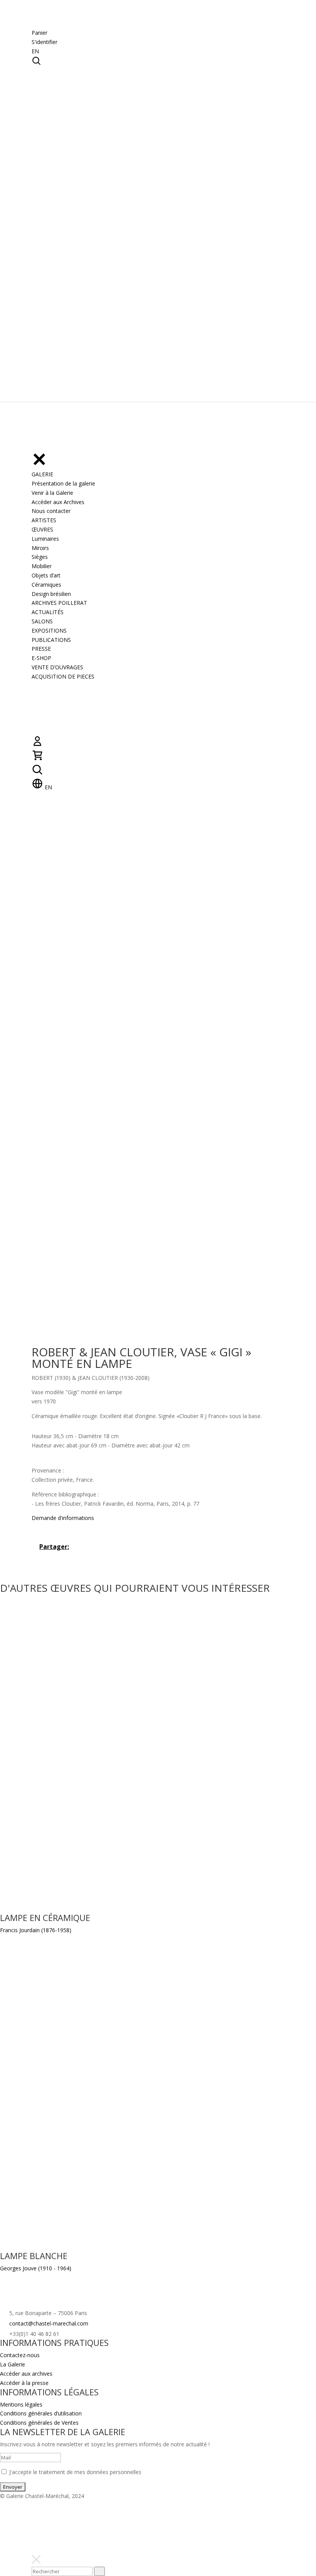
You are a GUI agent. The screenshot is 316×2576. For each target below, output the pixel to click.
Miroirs (40, 548)
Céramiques (46, 585)
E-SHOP (41, 658)
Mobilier (42, 566)
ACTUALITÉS (48, 612)
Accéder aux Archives (58, 502)
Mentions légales (21, 2404)
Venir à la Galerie (52, 493)
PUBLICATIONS (51, 640)
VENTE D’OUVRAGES (57, 667)
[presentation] (99, 2571)
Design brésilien (51, 594)
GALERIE (42, 474)
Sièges (40, 557)
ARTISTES (44, 520)
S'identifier (45, 42)
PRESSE (41, 649)
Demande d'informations (63, 1518)
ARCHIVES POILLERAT (59, 603)
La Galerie (13, 2364)
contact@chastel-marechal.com (49, 2323)
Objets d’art (46, 575)
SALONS (42, 621)
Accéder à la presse (24, 2383)
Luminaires (45, 539)
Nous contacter (51, 511)
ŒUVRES (42, 529)
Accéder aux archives (26, 2374)
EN (35, 51)
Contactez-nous (20, 2355)
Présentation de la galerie (63, 483)
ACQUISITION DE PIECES (63, 676)
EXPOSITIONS (49, 630)
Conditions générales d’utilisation (41, 2413)
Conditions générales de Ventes (39, 2423)
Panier (39, 33)
